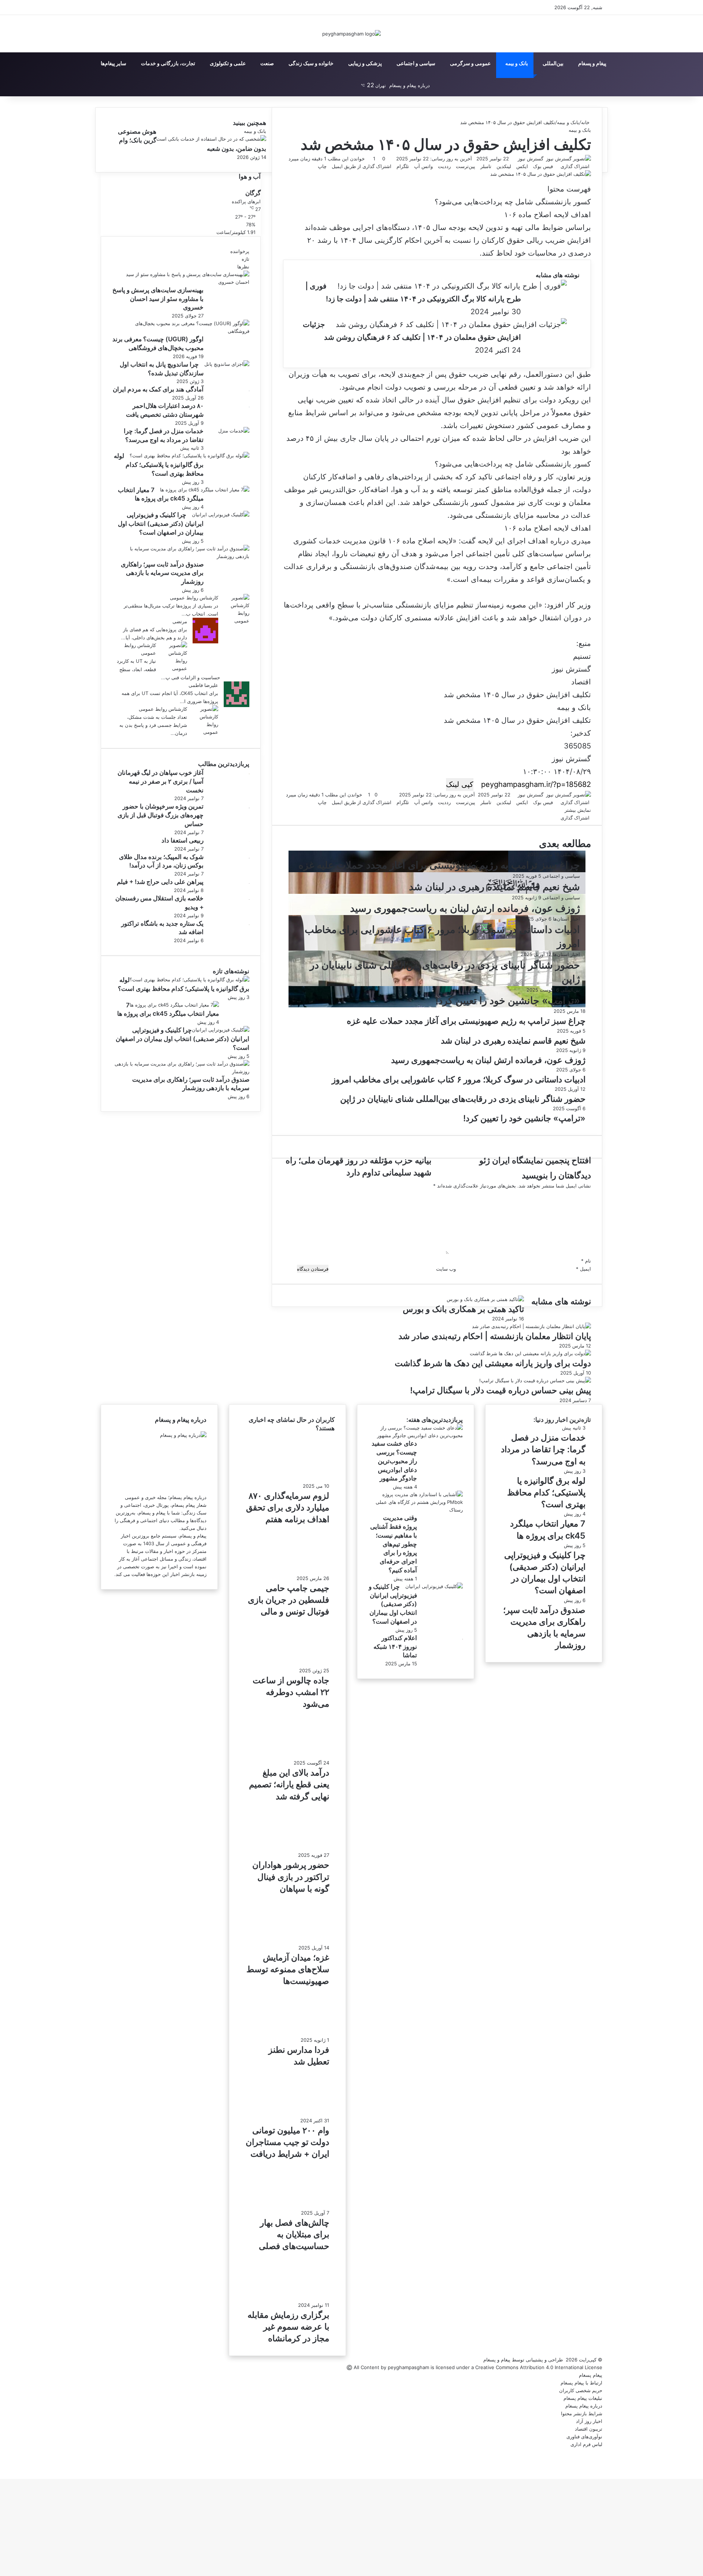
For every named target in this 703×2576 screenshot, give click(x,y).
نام (586, 1261)
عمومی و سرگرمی (470, 63)
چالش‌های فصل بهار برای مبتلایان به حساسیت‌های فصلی (294, 2234)
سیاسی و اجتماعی (416, 63)
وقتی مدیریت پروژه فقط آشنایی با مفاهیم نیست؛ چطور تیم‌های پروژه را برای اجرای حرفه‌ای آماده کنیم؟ (394, 1544)
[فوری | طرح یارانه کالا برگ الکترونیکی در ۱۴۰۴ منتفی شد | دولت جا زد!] (452, 286)
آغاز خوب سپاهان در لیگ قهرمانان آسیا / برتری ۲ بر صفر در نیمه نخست (161, 781)
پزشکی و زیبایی (365, 63)
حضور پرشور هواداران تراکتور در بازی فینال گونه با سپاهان (291, 1877)
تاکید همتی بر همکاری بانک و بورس (463, 1309)
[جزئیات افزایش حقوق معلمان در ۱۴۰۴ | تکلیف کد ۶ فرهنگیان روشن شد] (451, 325)
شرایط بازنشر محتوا (582, 2413)
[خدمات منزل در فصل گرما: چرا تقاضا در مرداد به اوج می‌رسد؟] (234, 431)
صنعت (267, 63)
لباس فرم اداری (586, 2444)
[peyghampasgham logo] (351, 34)
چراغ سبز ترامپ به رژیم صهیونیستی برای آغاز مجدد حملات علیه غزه (439, 865)
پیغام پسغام (591, 2375)
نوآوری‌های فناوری (584, 2436)
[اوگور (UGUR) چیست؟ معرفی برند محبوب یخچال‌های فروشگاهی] (183, 331)
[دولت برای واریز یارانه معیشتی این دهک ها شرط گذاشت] (530, 1353)
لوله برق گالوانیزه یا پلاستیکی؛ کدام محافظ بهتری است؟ (159, 465)
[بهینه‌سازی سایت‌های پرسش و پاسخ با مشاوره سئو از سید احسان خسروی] (183, 282)
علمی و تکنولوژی (228, 63)
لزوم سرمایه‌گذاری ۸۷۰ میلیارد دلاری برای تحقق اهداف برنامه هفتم (288, 1508)
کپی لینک (460, 784)
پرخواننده (240, 251)
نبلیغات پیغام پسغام (583, 2398)
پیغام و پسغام (592, 63)
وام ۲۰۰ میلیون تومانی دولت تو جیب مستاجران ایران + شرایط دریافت (287, 2142)
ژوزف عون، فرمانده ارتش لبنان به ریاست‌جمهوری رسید (465, 908)
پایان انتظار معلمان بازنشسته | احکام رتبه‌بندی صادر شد (495, 1336)
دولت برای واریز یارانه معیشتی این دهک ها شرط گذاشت (493, 1363)
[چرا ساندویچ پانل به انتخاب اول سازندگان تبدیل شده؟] (227, 364)
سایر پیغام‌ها (114, 63)
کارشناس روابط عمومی (194, 598)
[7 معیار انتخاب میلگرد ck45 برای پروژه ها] (205, 490)
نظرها (243, 267)
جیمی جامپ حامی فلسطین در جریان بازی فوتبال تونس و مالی (289, 1600)
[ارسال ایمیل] (514, 159)
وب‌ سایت (446, 1269)
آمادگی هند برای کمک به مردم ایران (158, 389)
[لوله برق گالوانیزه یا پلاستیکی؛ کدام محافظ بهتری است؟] (189, 456)
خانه (586, 122)
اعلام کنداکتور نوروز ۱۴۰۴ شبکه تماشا (395, 1647)
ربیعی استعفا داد (183, 840)
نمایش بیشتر (577, 810)
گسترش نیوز (531, 159)
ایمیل (583, 1269)
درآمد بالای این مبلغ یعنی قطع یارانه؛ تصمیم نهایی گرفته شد (289, 1784)
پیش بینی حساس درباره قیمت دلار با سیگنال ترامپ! (501, 1390)
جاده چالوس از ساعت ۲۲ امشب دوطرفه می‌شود (291, 1692)
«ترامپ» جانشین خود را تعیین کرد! (508, 1001)
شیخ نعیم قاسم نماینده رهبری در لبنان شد (494, 887)
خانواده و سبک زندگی (311, 63)
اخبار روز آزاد (589, 2421)
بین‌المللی (553, 63)
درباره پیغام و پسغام (410, 85)
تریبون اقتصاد (589, 2429)
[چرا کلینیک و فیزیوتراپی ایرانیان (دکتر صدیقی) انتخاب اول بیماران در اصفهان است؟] (221, 514)
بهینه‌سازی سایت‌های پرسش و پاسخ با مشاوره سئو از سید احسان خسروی (158, 299)
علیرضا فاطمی (203, 685)
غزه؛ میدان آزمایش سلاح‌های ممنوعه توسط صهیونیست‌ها (288, 1969)
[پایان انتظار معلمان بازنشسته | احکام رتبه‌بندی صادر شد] (531, 1326)
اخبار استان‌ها (566, 919)
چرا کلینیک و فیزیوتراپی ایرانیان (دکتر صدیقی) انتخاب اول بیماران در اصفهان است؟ (161, 524)
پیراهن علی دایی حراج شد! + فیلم (160, 882)
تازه (246, 259)
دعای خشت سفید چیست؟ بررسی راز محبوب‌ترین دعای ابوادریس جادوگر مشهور (394, 1461)
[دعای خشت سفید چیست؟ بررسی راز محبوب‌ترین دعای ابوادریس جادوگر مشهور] (418, 1435)
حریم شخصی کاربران (581, 2390)
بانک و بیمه (517, 63)
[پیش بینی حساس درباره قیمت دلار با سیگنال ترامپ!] (535, 1380)
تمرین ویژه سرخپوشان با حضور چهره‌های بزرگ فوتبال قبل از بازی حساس (161, 815)
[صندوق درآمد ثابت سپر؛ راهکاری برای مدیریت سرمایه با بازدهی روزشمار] (183, 556)
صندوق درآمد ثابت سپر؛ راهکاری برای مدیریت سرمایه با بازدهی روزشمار (162, 573)
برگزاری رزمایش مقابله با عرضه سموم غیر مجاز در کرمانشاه (288, 2327)
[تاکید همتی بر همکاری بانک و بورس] (485, 1299)
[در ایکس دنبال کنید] (516, 159)
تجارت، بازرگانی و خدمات (168, 63)
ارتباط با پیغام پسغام (581, 2383)
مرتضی (180, 621)
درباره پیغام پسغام (584, 2406)
